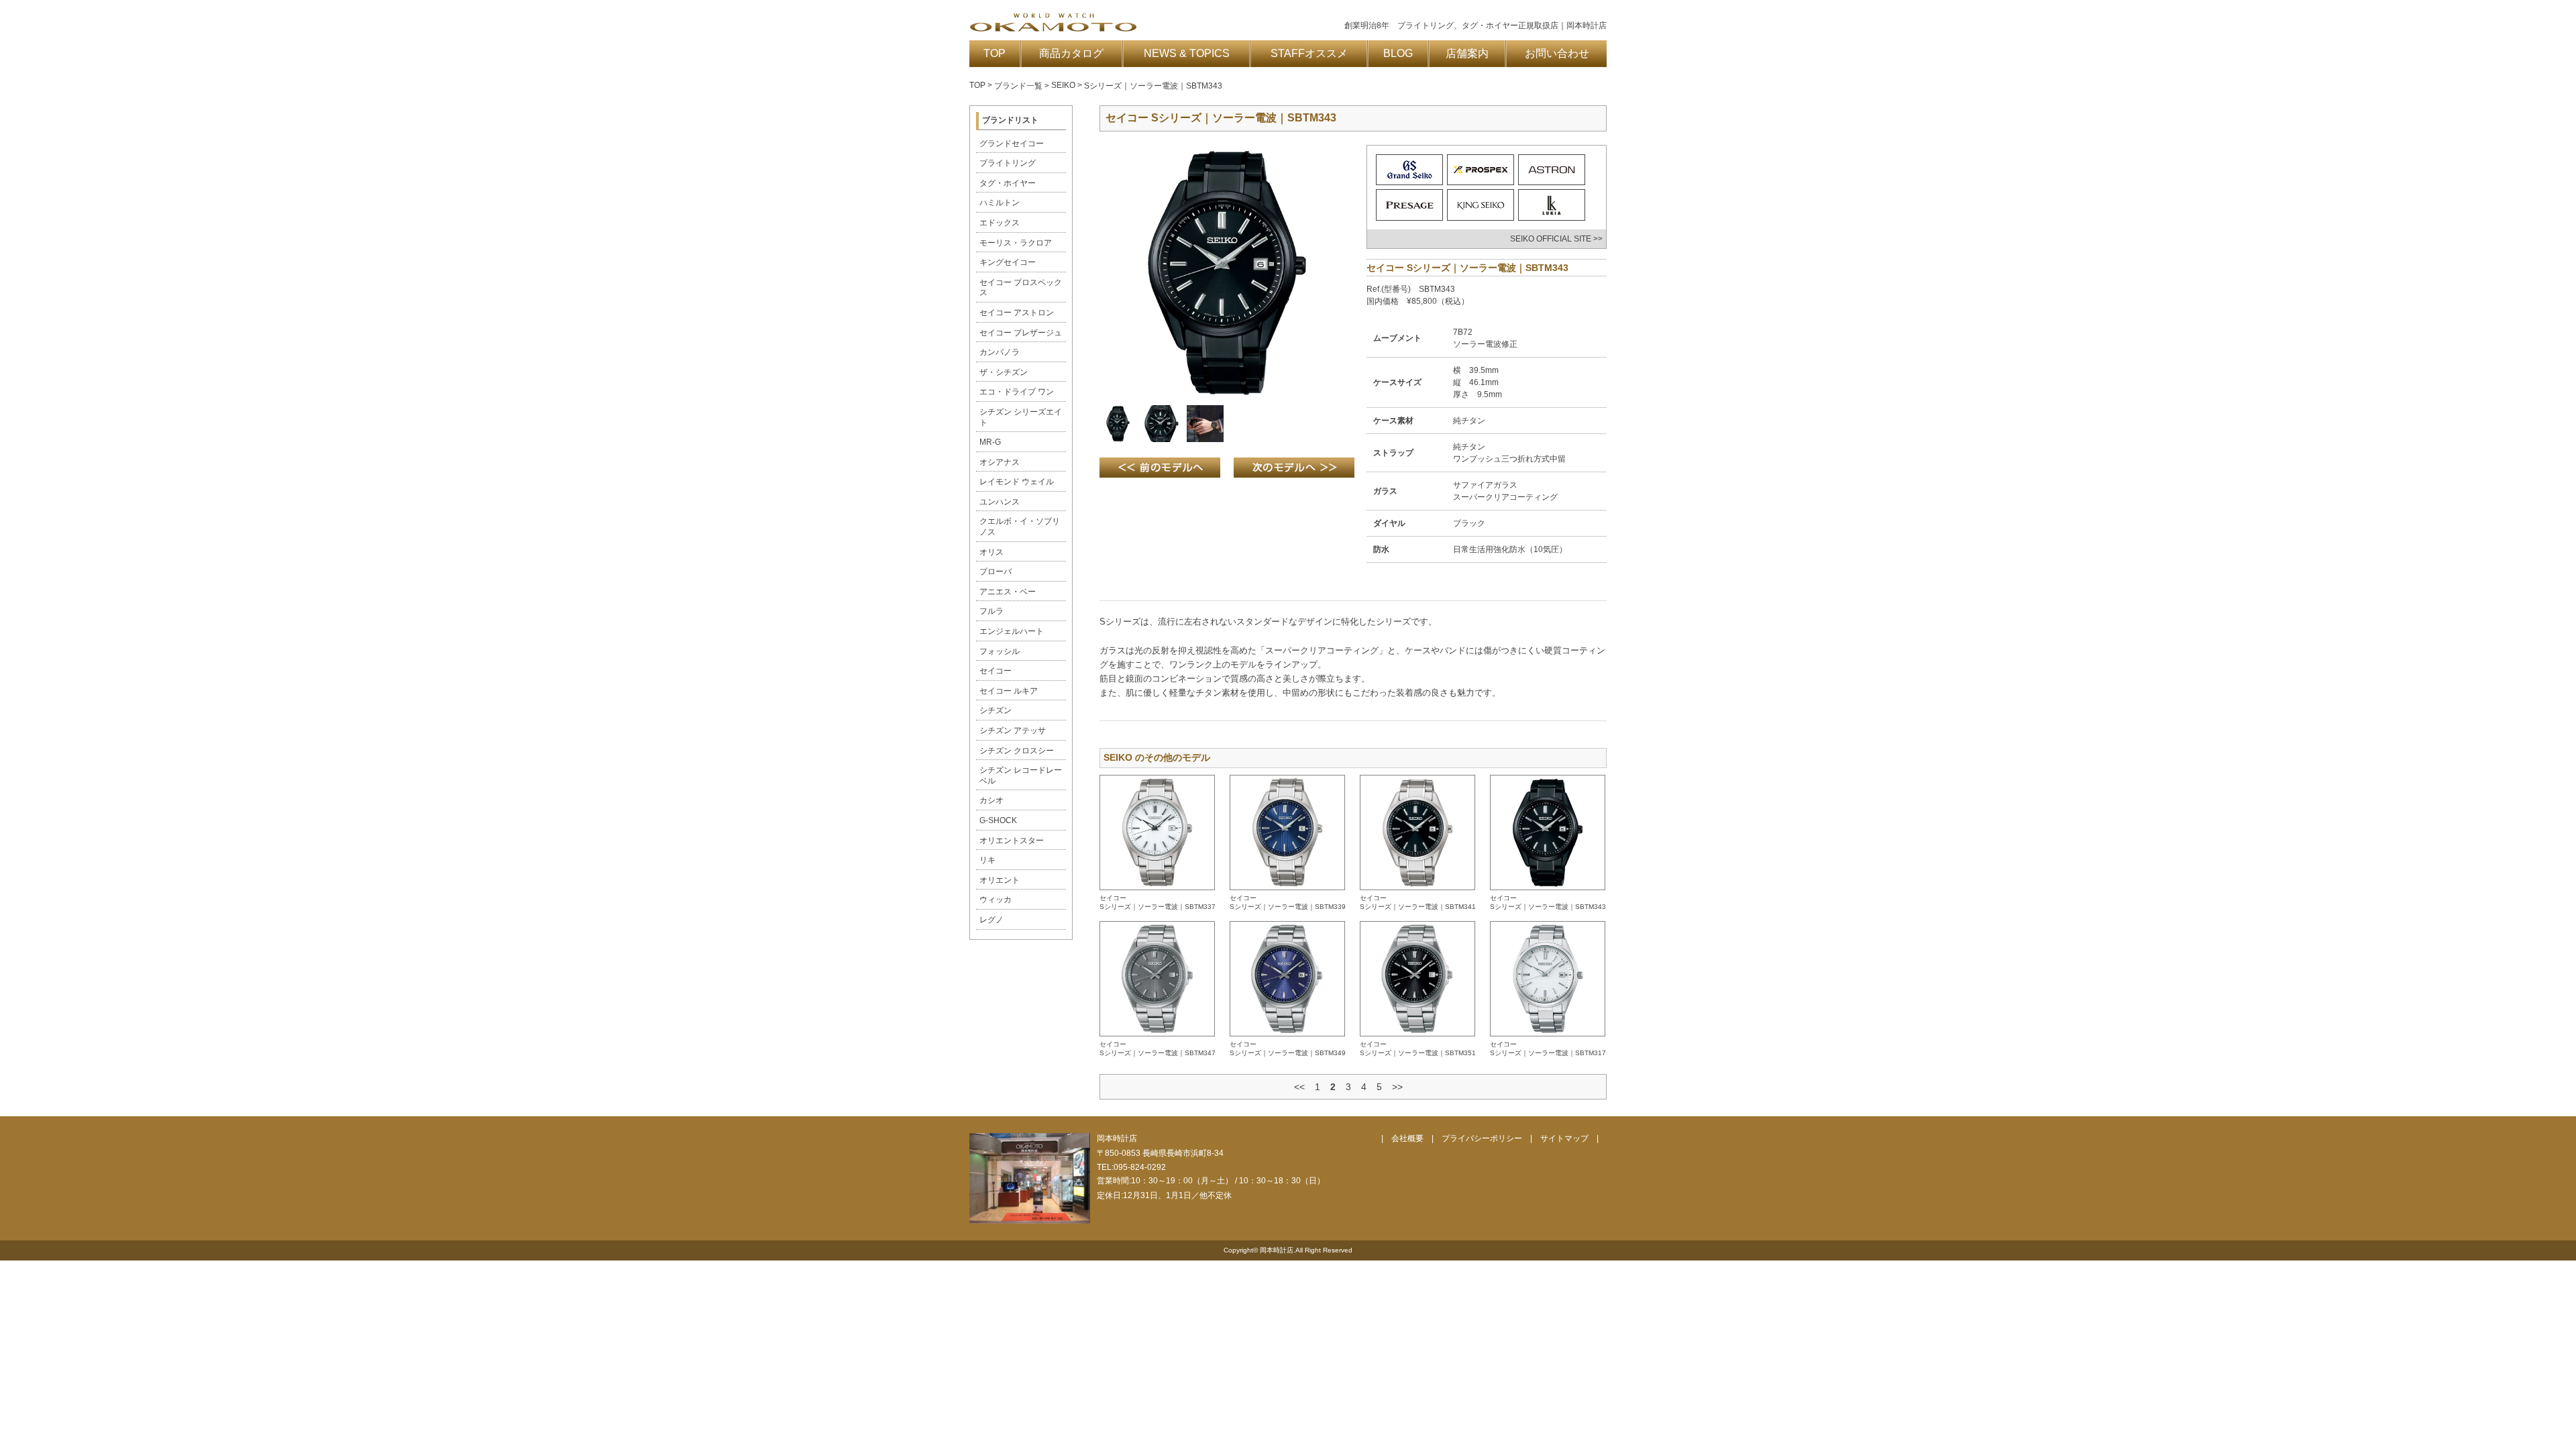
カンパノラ (1000, 352)
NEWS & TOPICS (1187, 53)
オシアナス (1000, 462)
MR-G (990, 442)
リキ (987, 860)
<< (1299, 1087)
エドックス (1000, 223)
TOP (995, 53)
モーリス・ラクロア (1016, 243)
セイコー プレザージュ (1021, 333)
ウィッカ (996, 900)
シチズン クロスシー (1017, 751)
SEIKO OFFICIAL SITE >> (1556, 239)
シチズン (996, 710)
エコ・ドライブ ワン (1017, 392)
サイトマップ (1564, 1138)
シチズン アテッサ (1013, 731)
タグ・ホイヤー (1008, 183)
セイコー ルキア (1009, 691)
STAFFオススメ (1309, 53)
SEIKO (1063, 85)
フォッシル (1000, 651)
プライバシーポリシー (1482, 1138)
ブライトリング (1008, 163)
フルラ (991, 611)
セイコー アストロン (1017, 313)
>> (1397, 1087)
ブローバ (996, 572)
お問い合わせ (1557, 53)
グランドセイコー (1012, 144)
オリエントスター (1012, 841)
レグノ (991, 920)
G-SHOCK (998, 820)
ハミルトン (1000, 203)
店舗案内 (1467, 53)
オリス (991, 552)
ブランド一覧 (1018, 86)
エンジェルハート (1012, 631)
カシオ (991, 800)
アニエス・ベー (1008, 592)
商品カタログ (1071, 53)
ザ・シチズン (1004, 372)
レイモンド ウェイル (1017, 482)
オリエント (1000, 880)
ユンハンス (1000, 502)
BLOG (1398, 53)
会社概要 (1407, 1138)
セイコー (996, 671)
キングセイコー (1008, 262)
